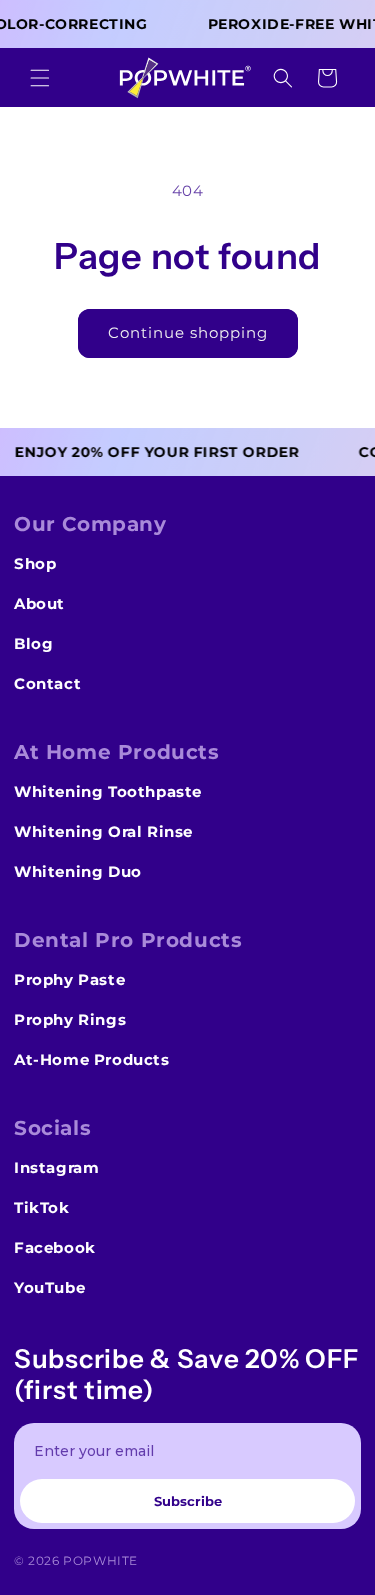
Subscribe (188, 1501)
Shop (35, 563)
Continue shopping (188, 332)
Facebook (55, 1247)
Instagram (56, 1167)
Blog (33, 643)
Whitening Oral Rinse (103, 831)
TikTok (42, 1207)
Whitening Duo (78, 871)
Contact (47, 683)
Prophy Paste (69, 979)
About (39, 603)
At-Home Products (92, 1059)
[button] (40, 78)
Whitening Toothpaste (108, 791)
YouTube (49, 1287)
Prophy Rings (70, 1019)
